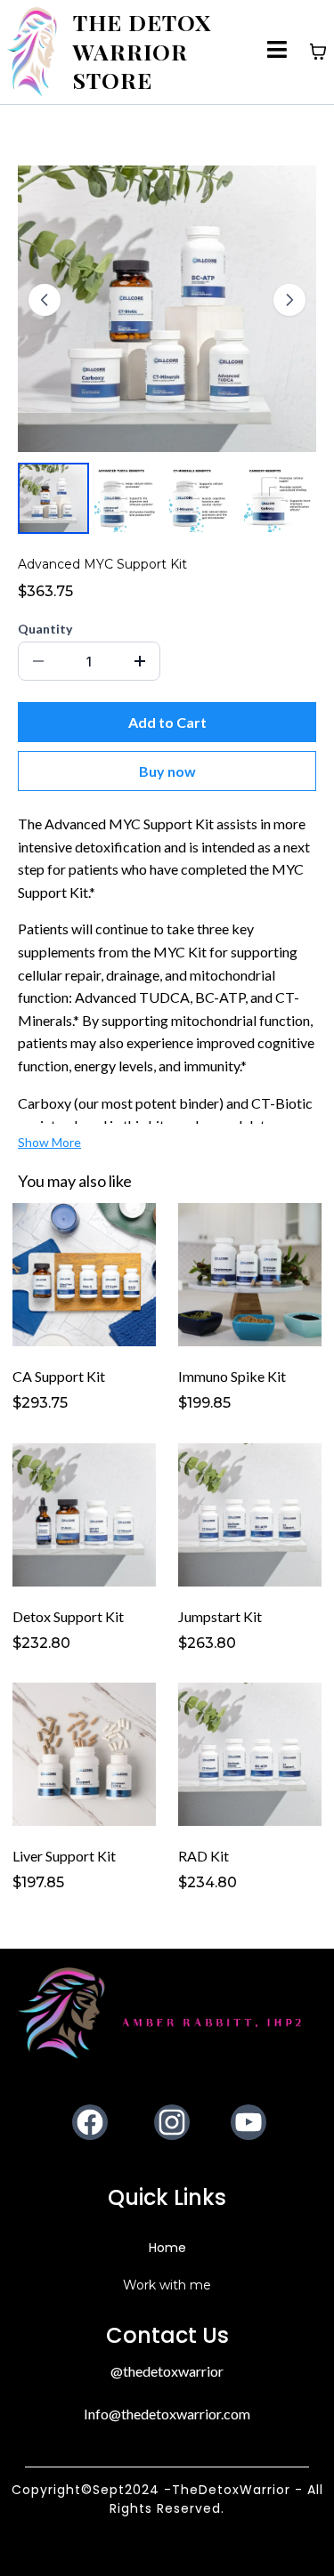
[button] (277, 52)
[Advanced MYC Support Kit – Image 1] (53, 498)
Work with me (167, 2285)
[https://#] (167, 2013)
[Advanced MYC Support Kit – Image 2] (128, 498)
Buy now (167, 771)
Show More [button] (49, 1142)
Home (167, 2248)
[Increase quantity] (140, 661)
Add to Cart (167, 722)
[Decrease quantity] (38, 661)
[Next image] (289, 300)
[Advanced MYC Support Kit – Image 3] (203, 498)
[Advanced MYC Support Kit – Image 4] (278, 498)
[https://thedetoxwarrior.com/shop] (32, 52)
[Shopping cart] (318, 52)
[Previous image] (45, 300)
